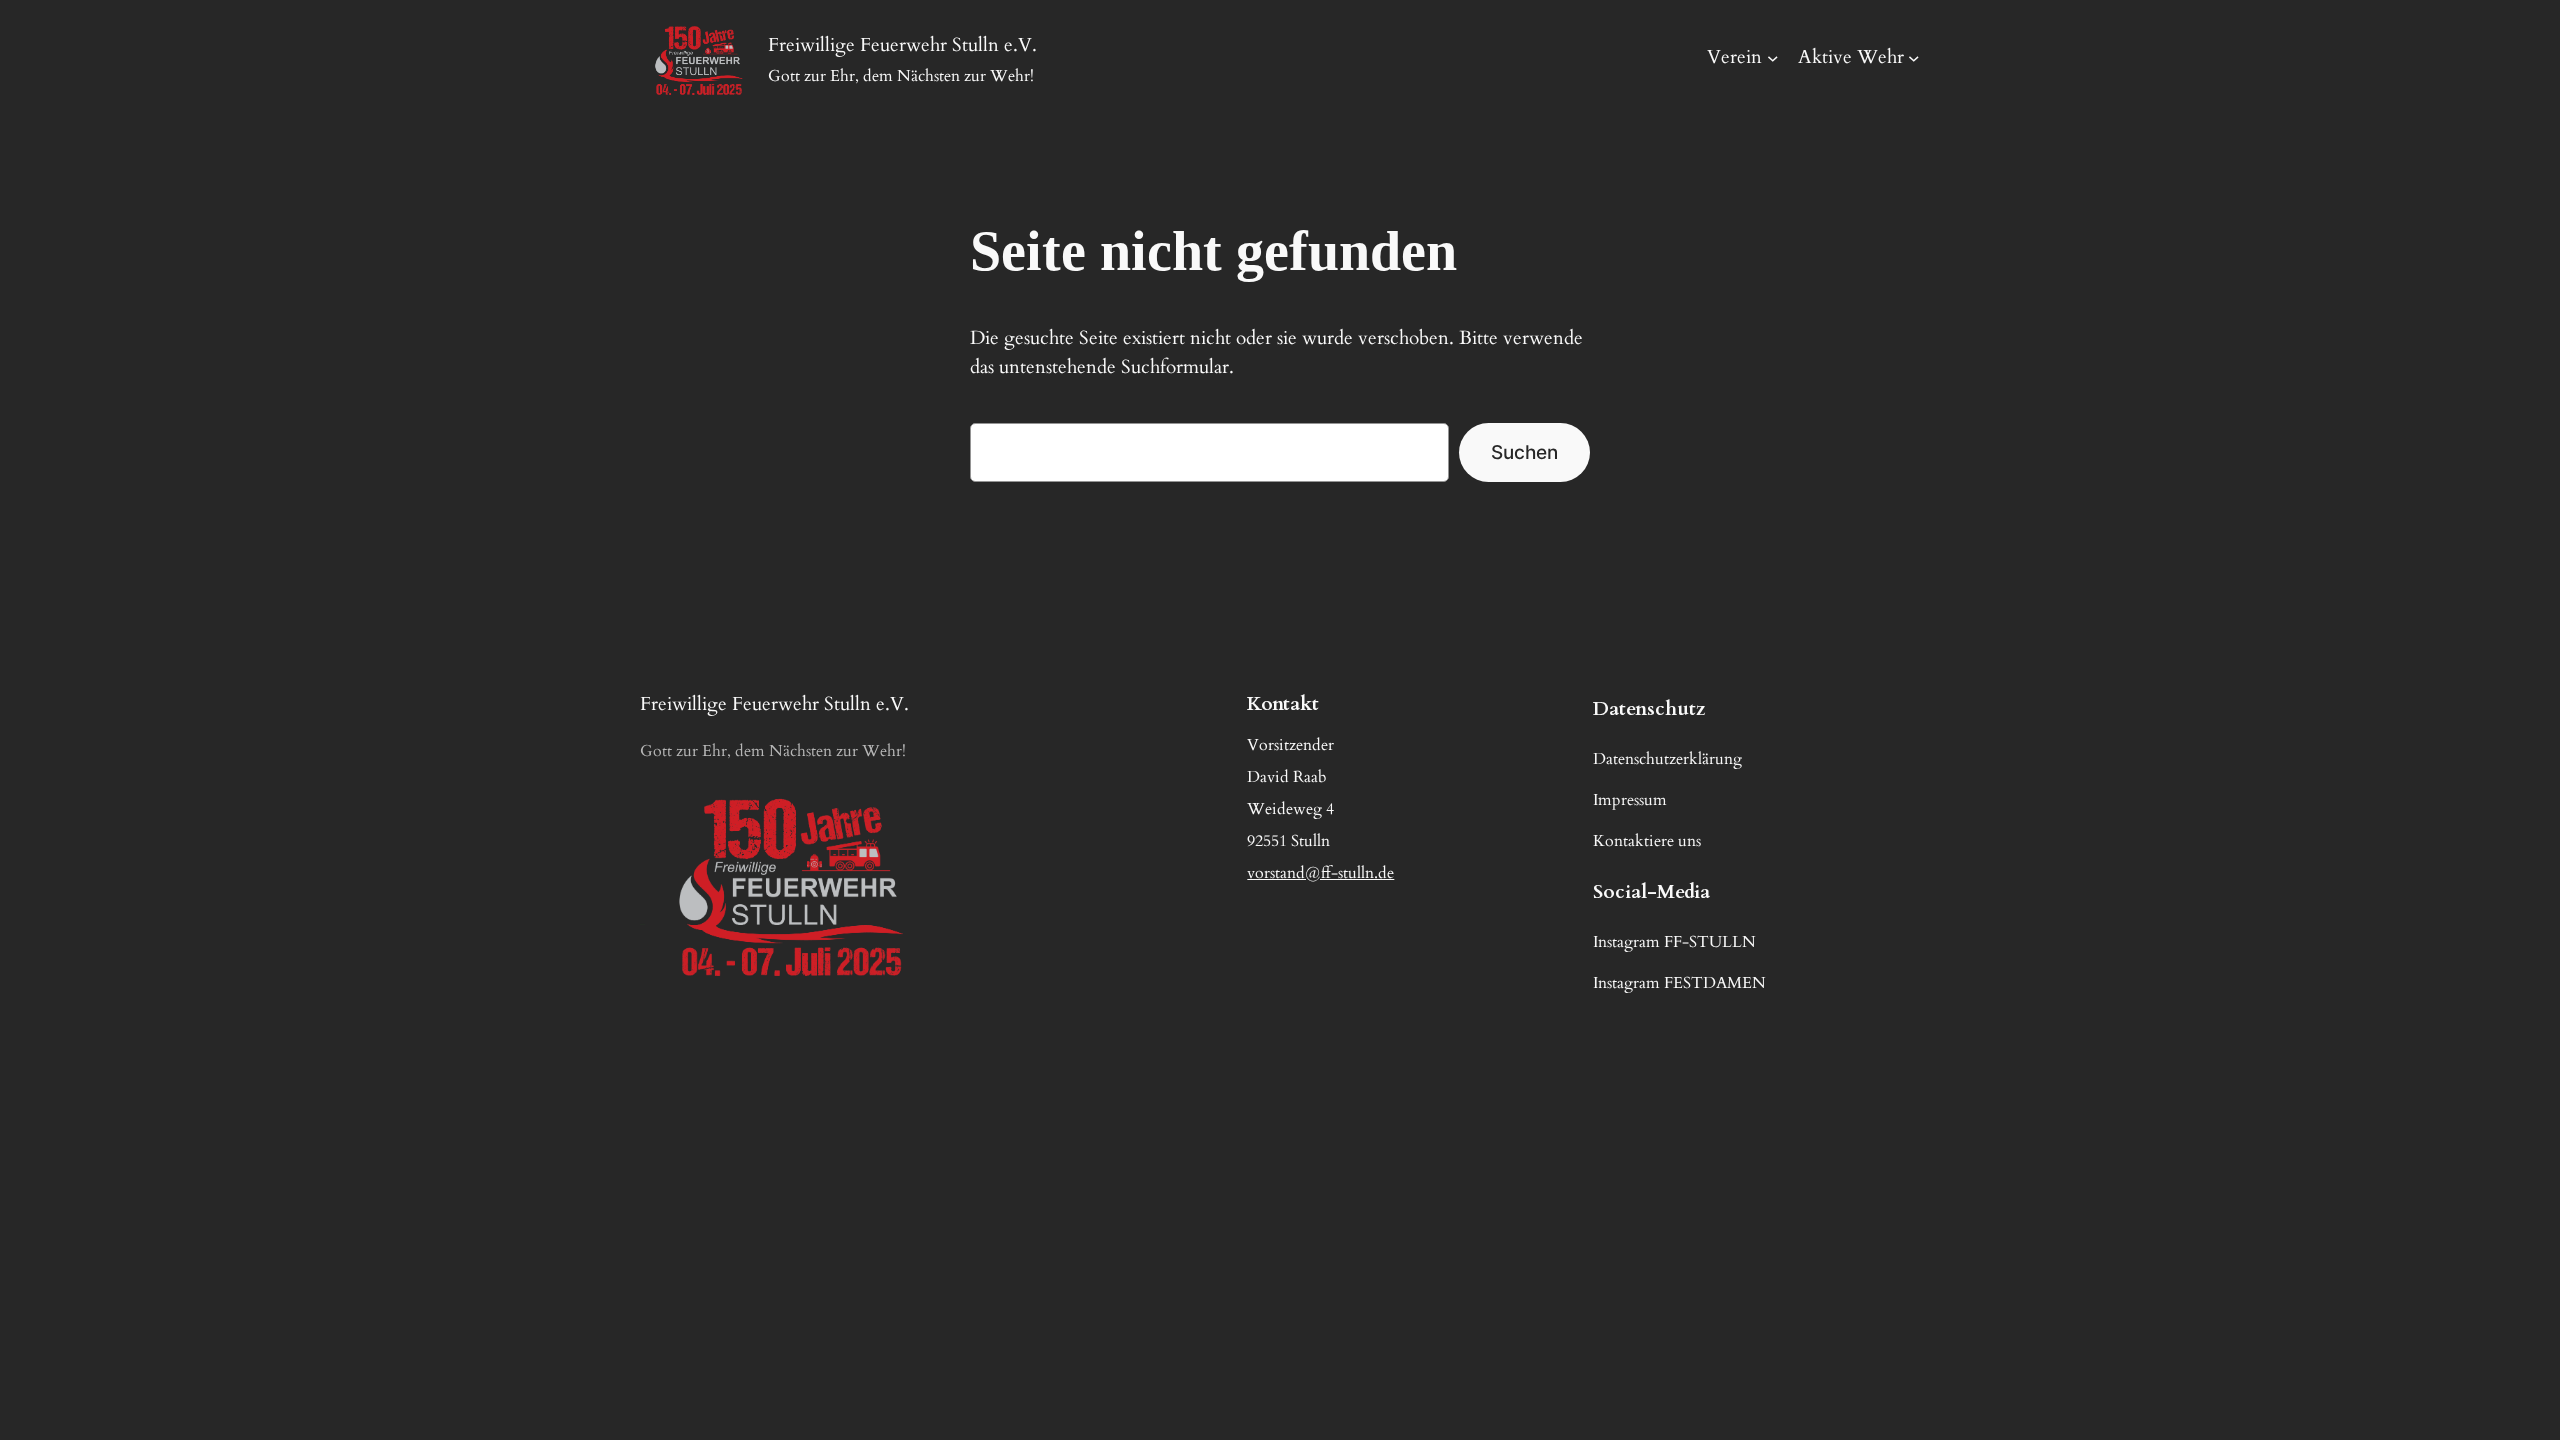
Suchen (1524, 452)
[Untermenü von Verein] (1773, 58)
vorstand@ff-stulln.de (1320, 873)
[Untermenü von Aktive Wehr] (1914, 58)
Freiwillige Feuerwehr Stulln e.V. (774, 704)
